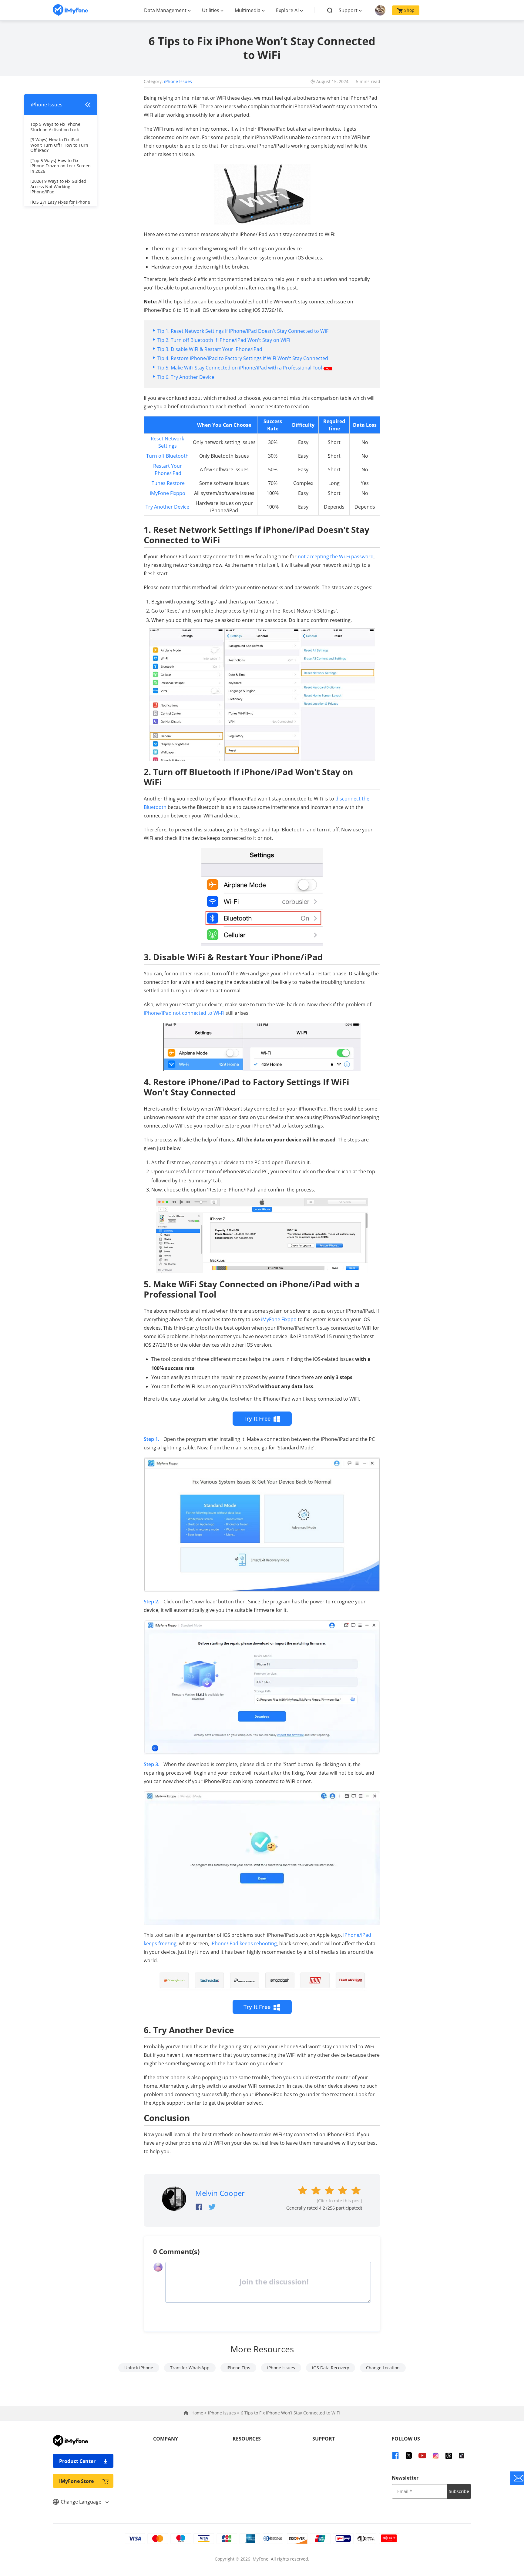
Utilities (211, 10)
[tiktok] (462, 2455)
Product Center (77, 2461)
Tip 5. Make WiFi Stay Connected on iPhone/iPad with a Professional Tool (240, 368)
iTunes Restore (168, 483)
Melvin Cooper (220, 2193)
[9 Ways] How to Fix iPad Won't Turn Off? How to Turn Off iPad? (59, 145)
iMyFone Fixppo (168, 493)
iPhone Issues (178, 81)
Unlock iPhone (139, 2368)
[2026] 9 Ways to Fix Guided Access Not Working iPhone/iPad (58, 186)
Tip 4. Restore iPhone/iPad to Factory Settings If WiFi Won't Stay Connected (243, 358)
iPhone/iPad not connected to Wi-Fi (184, 1013)
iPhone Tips (238, 2368)
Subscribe (459, 2491)
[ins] (436, 2455)
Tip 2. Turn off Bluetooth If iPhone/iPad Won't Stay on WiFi (224, 340)
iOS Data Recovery (331, 2368)
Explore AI (287, 10)
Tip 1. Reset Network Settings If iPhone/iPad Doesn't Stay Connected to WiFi (244, 331)
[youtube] (422, 2455)
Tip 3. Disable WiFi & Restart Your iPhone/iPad (210, 349)
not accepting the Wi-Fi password (336, 556)
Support (348, 10)
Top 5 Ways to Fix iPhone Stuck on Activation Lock (55, 127)
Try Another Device (167, 507)
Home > (200, 2413)
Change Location (383, 2368)
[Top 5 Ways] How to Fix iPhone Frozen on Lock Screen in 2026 (60, 166)
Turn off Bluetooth (167, 456)
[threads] (449, 2455)
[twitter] (409, 2455)
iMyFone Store (76, 2481)
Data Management (165, 10)
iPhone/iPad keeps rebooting (244, 1943)
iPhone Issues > (224, 2413)
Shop (409, 10)
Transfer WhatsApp (190, 2368)
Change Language (82, 2502)
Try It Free (257, 1418)
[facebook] (395, 2455)
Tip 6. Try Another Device (186, 377)
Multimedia (248, 10)
